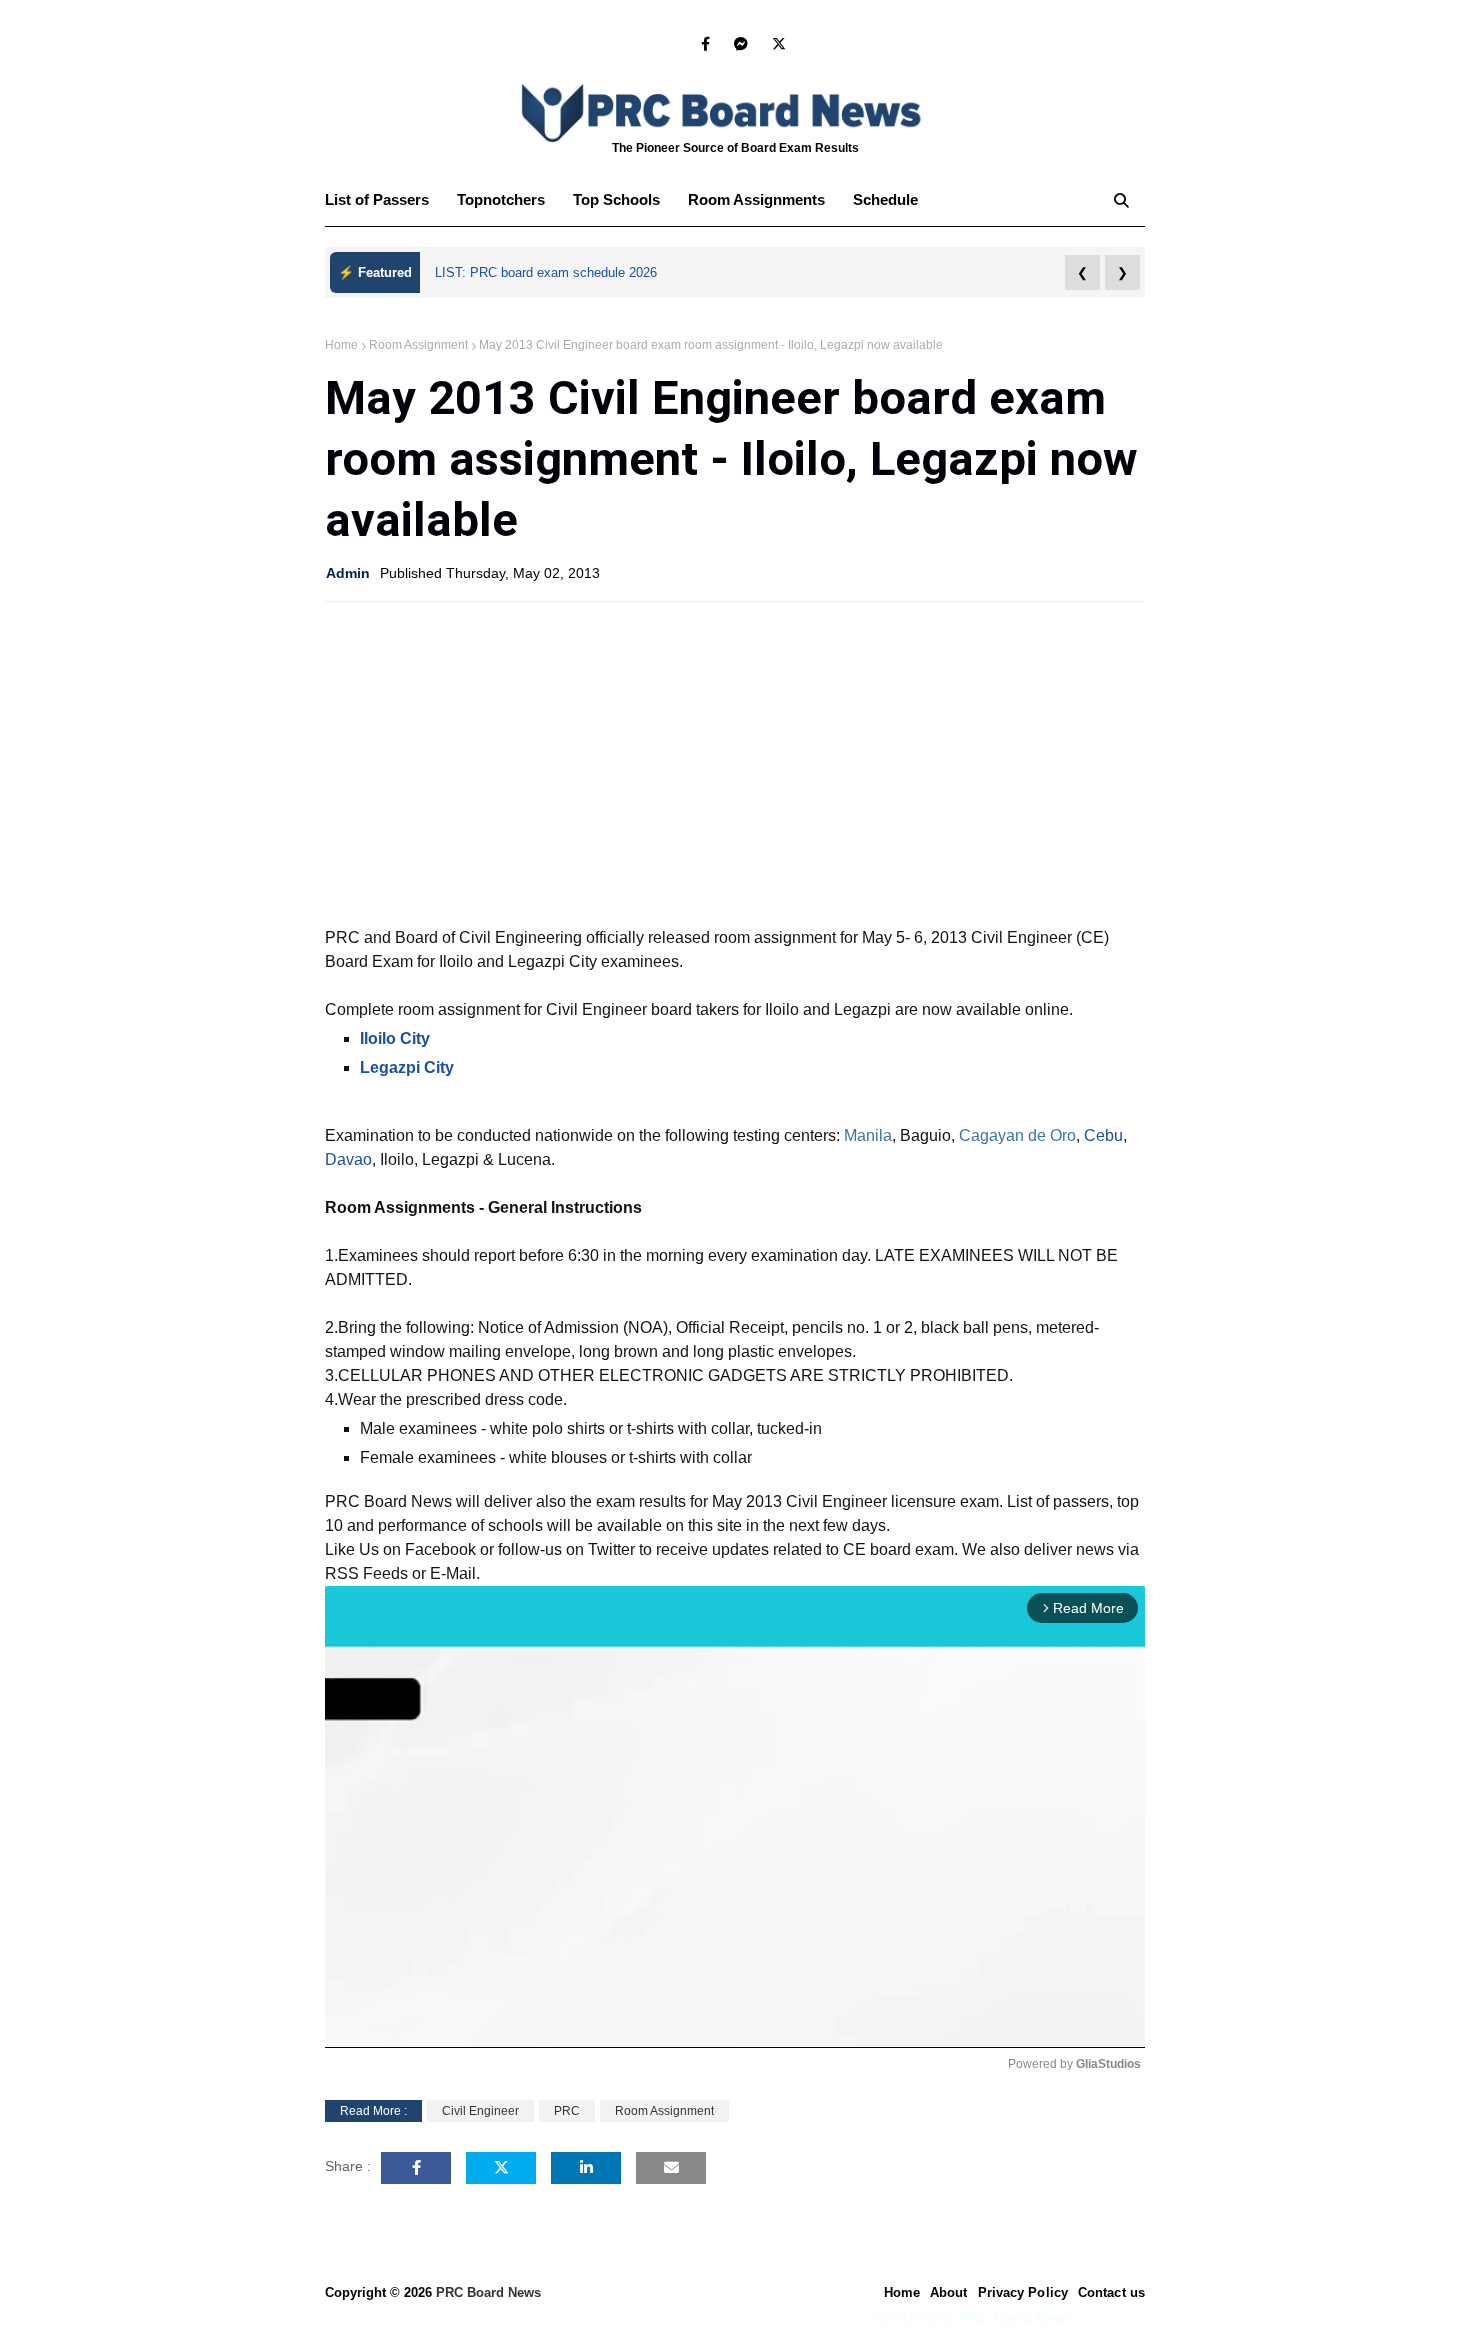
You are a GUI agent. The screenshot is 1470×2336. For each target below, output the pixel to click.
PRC (567, 2111)
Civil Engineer (480, 2111)
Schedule (885, 199)
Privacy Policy (1023, 2292)
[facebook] (705, 44)
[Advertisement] (735, 762)
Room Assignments (756, 199)
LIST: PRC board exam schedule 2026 (546, 272)
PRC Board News (488, 2292)
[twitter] (775, 44)
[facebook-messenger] (741, 44)
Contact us (1111, 2292)
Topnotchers (501, 199)
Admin (348, 573)
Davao (348, 1159)
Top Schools (616, 199)
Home (341, 345)
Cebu (1103, 1135)
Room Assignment (418, 345)
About (949, 2292)
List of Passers (377, 199)
